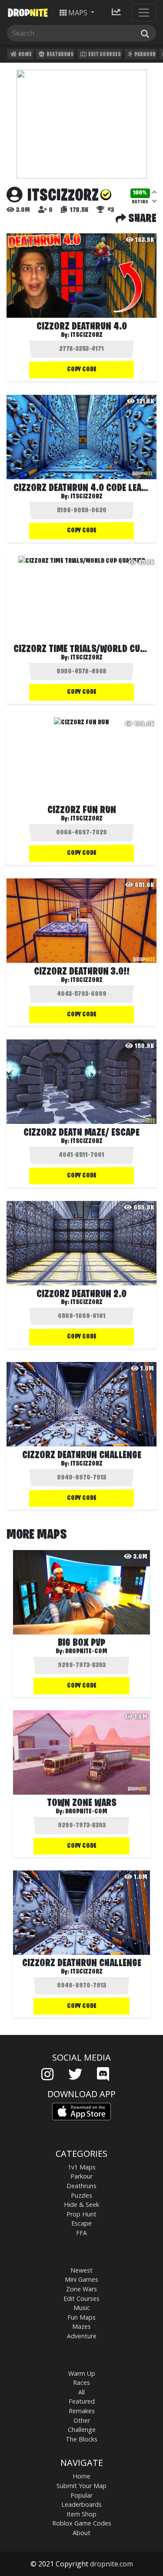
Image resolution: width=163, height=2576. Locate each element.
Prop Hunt (81, 2214)
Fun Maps (81, 2317)
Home (25, 55)
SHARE (141, 219)
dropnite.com (111, 2564)
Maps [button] (78, 13)
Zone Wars (81, 2289)
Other (82, 2420)
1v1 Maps (82, 2167)
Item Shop (81, 2514)
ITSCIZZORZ (86, 335)
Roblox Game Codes (82, 2523)
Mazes (81, 2326)
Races (81, 2383)
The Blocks (81, 2439)
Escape (81, 2223)
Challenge (82, 2430)
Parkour (145, 55)
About (81, 2533)
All (81, 2392)
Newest (81, 2270)
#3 (110, 210)
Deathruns (60, 55)
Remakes (82, 2411)
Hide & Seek (81, 2204)
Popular (81, 2495)
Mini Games (81, 2279)
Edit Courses (104, 55)
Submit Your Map (81, 2486)
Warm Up (82, 2373)
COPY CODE (82, 370)
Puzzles (81, 2195)
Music (82, 2308)
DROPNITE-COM (86, 1651)
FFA (81, 2233)
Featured (82, 2401)
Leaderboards (81, 2504)
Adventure (82, 2336)
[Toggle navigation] (144, 13)
